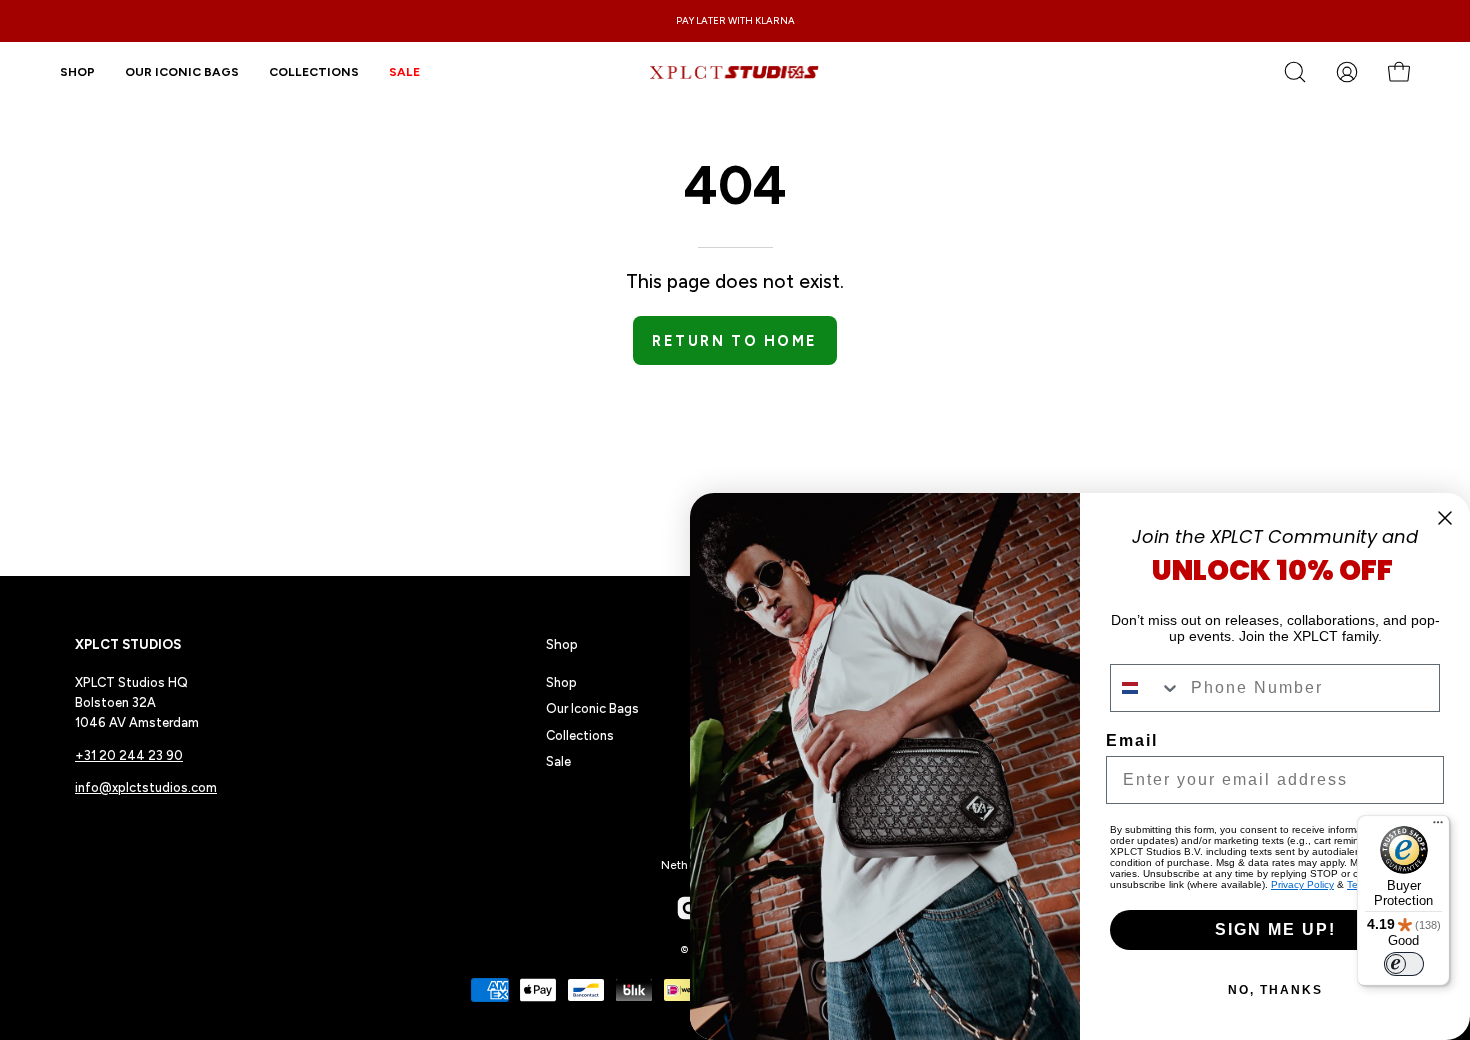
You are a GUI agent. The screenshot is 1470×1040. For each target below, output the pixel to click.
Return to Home (734, 341)
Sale (558, 761)
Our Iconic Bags (592, 708)
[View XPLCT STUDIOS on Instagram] (689, 908)
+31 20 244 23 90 (129, 755)
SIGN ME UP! (1275, 929)
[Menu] (1438, 827)
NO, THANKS (1275, 990)
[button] (314, 72)
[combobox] (1146, 688)
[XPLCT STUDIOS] (735, 72)
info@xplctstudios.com (146, 787)
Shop (562, 644)
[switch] (1404, 964)
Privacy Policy (1302, 884)
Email (1132, 740)
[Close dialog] (1445, 518)
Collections (580, 735)
